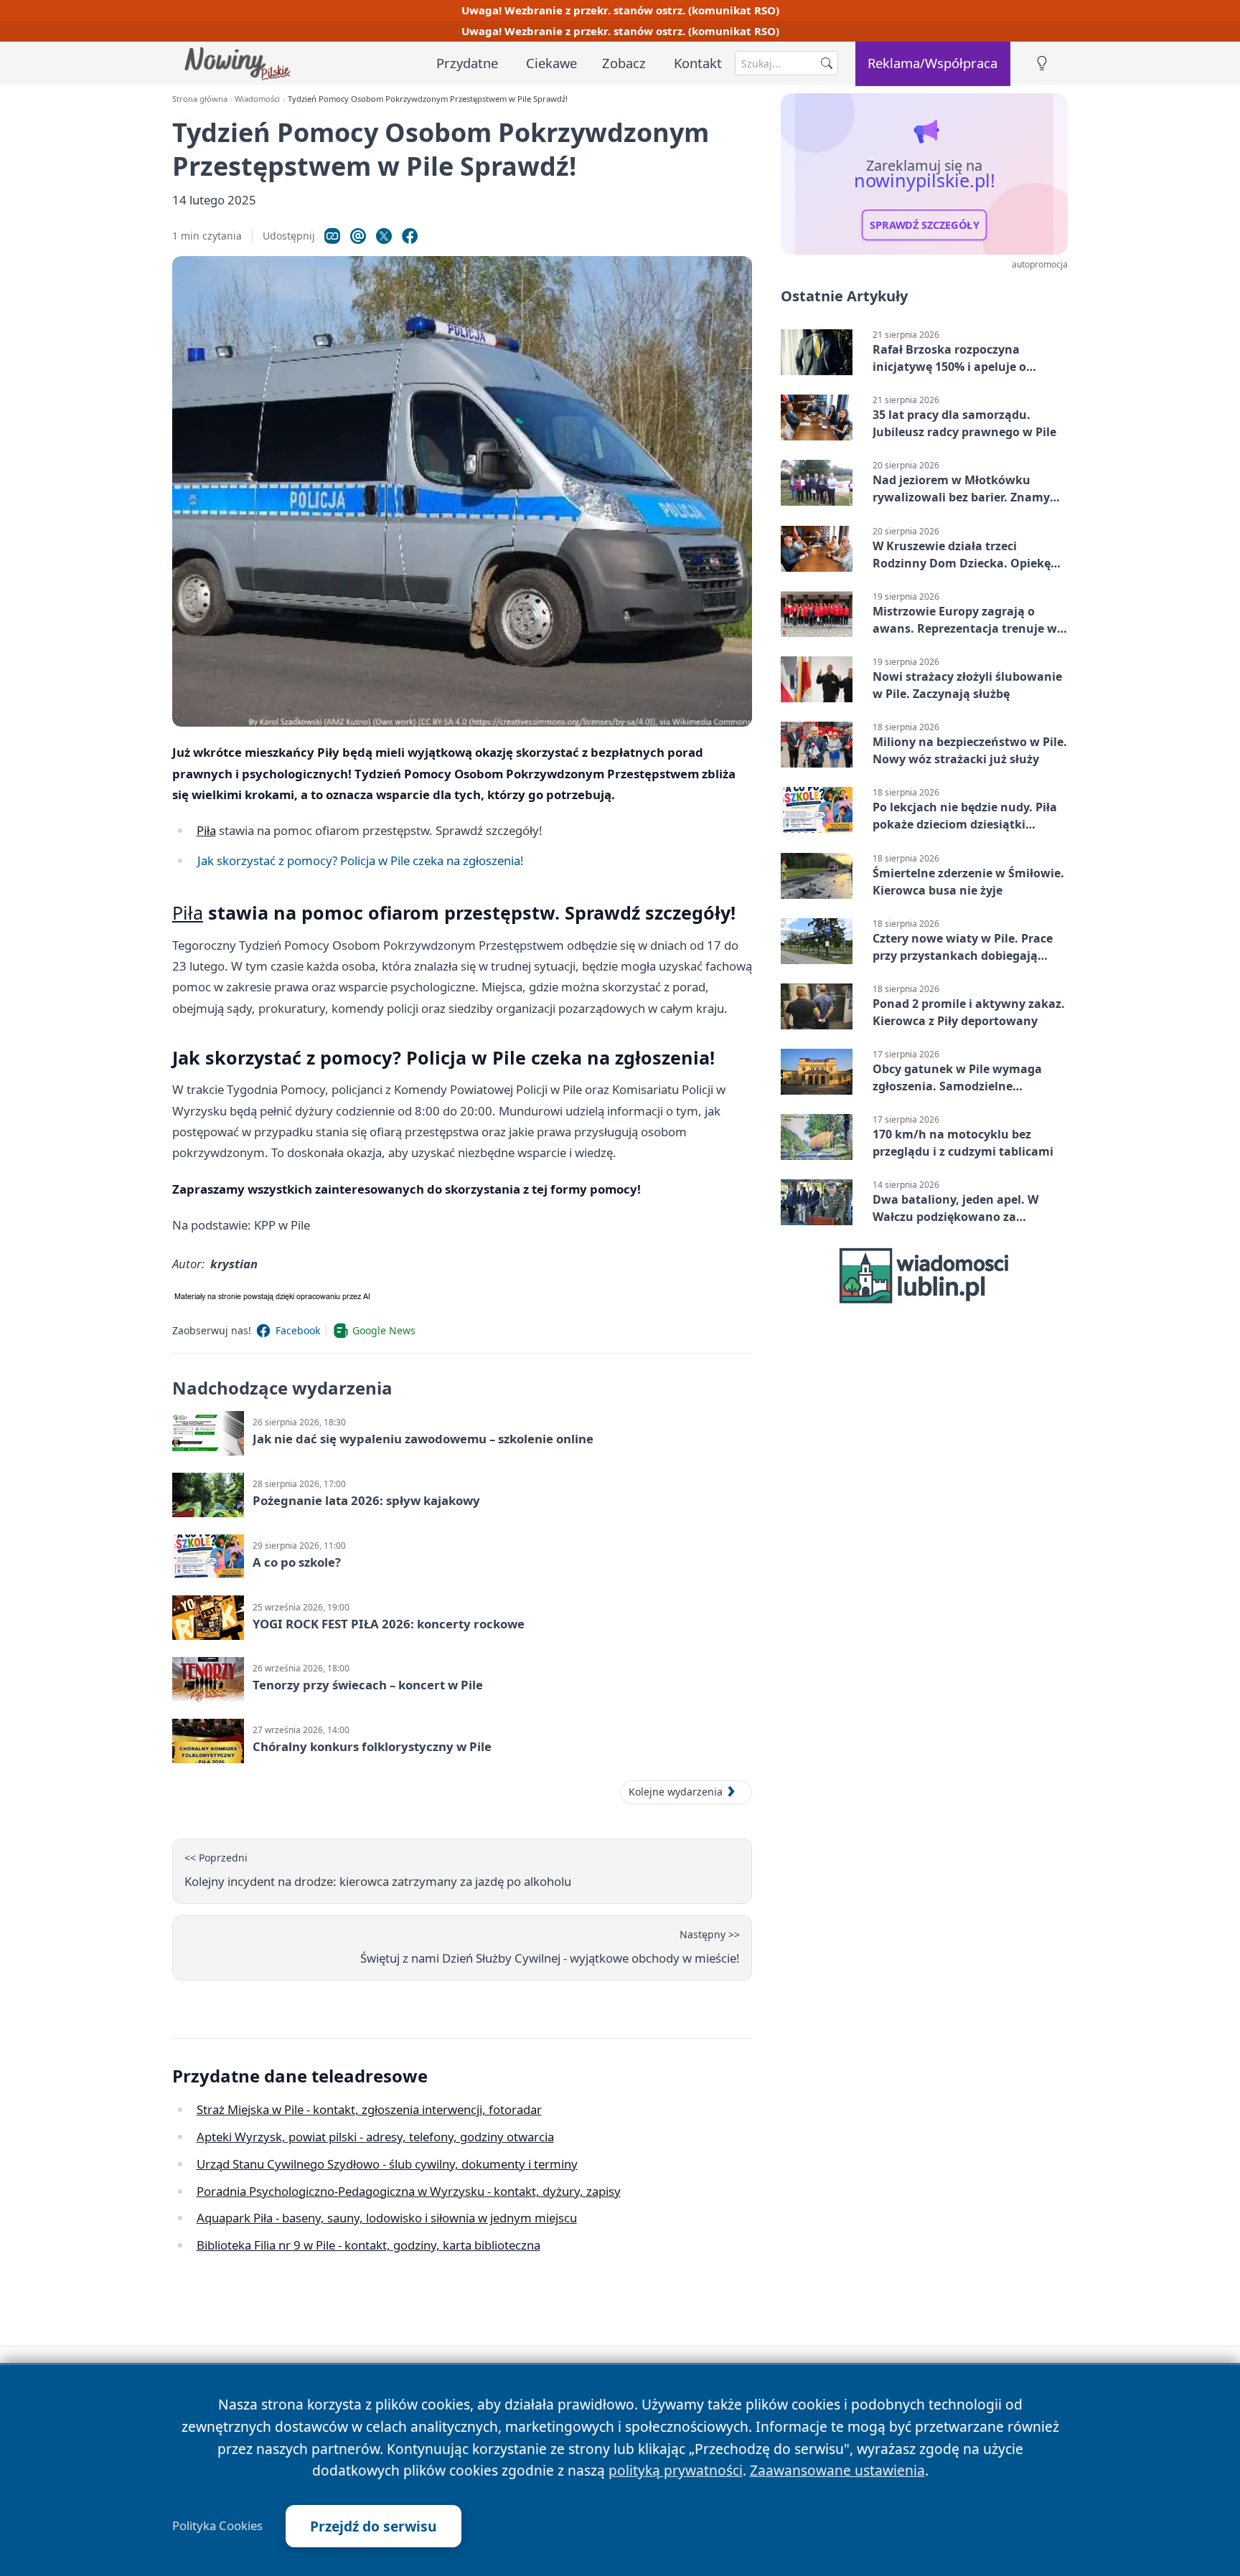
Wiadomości (257, 99)
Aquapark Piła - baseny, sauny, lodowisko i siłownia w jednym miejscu (387, 2218)
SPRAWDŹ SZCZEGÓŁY (925, 225)
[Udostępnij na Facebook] (410, 236)
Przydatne (467, 63)
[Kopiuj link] (332, 236)
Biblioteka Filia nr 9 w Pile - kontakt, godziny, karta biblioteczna (368, 2245)
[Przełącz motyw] (1042, 63)
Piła (206, 830)
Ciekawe (551, 63)
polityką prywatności (676, 2470)
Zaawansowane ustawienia (837, 2470)
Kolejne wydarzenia (676, 1792)
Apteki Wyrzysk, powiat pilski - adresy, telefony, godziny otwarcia (375, 2137)
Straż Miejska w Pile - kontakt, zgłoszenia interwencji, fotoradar (369, 2109)
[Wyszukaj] (827, 63)
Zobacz (624, 63)
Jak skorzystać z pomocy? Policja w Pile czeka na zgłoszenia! (361, 860)
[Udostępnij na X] (384, 236)
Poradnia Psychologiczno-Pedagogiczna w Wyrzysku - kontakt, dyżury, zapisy (409, 2191)
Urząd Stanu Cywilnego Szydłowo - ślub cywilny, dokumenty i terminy (387, 2164)
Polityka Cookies (217, 2526)
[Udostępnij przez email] (358, 236)
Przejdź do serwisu (374, 2526)
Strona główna (200, 99)
